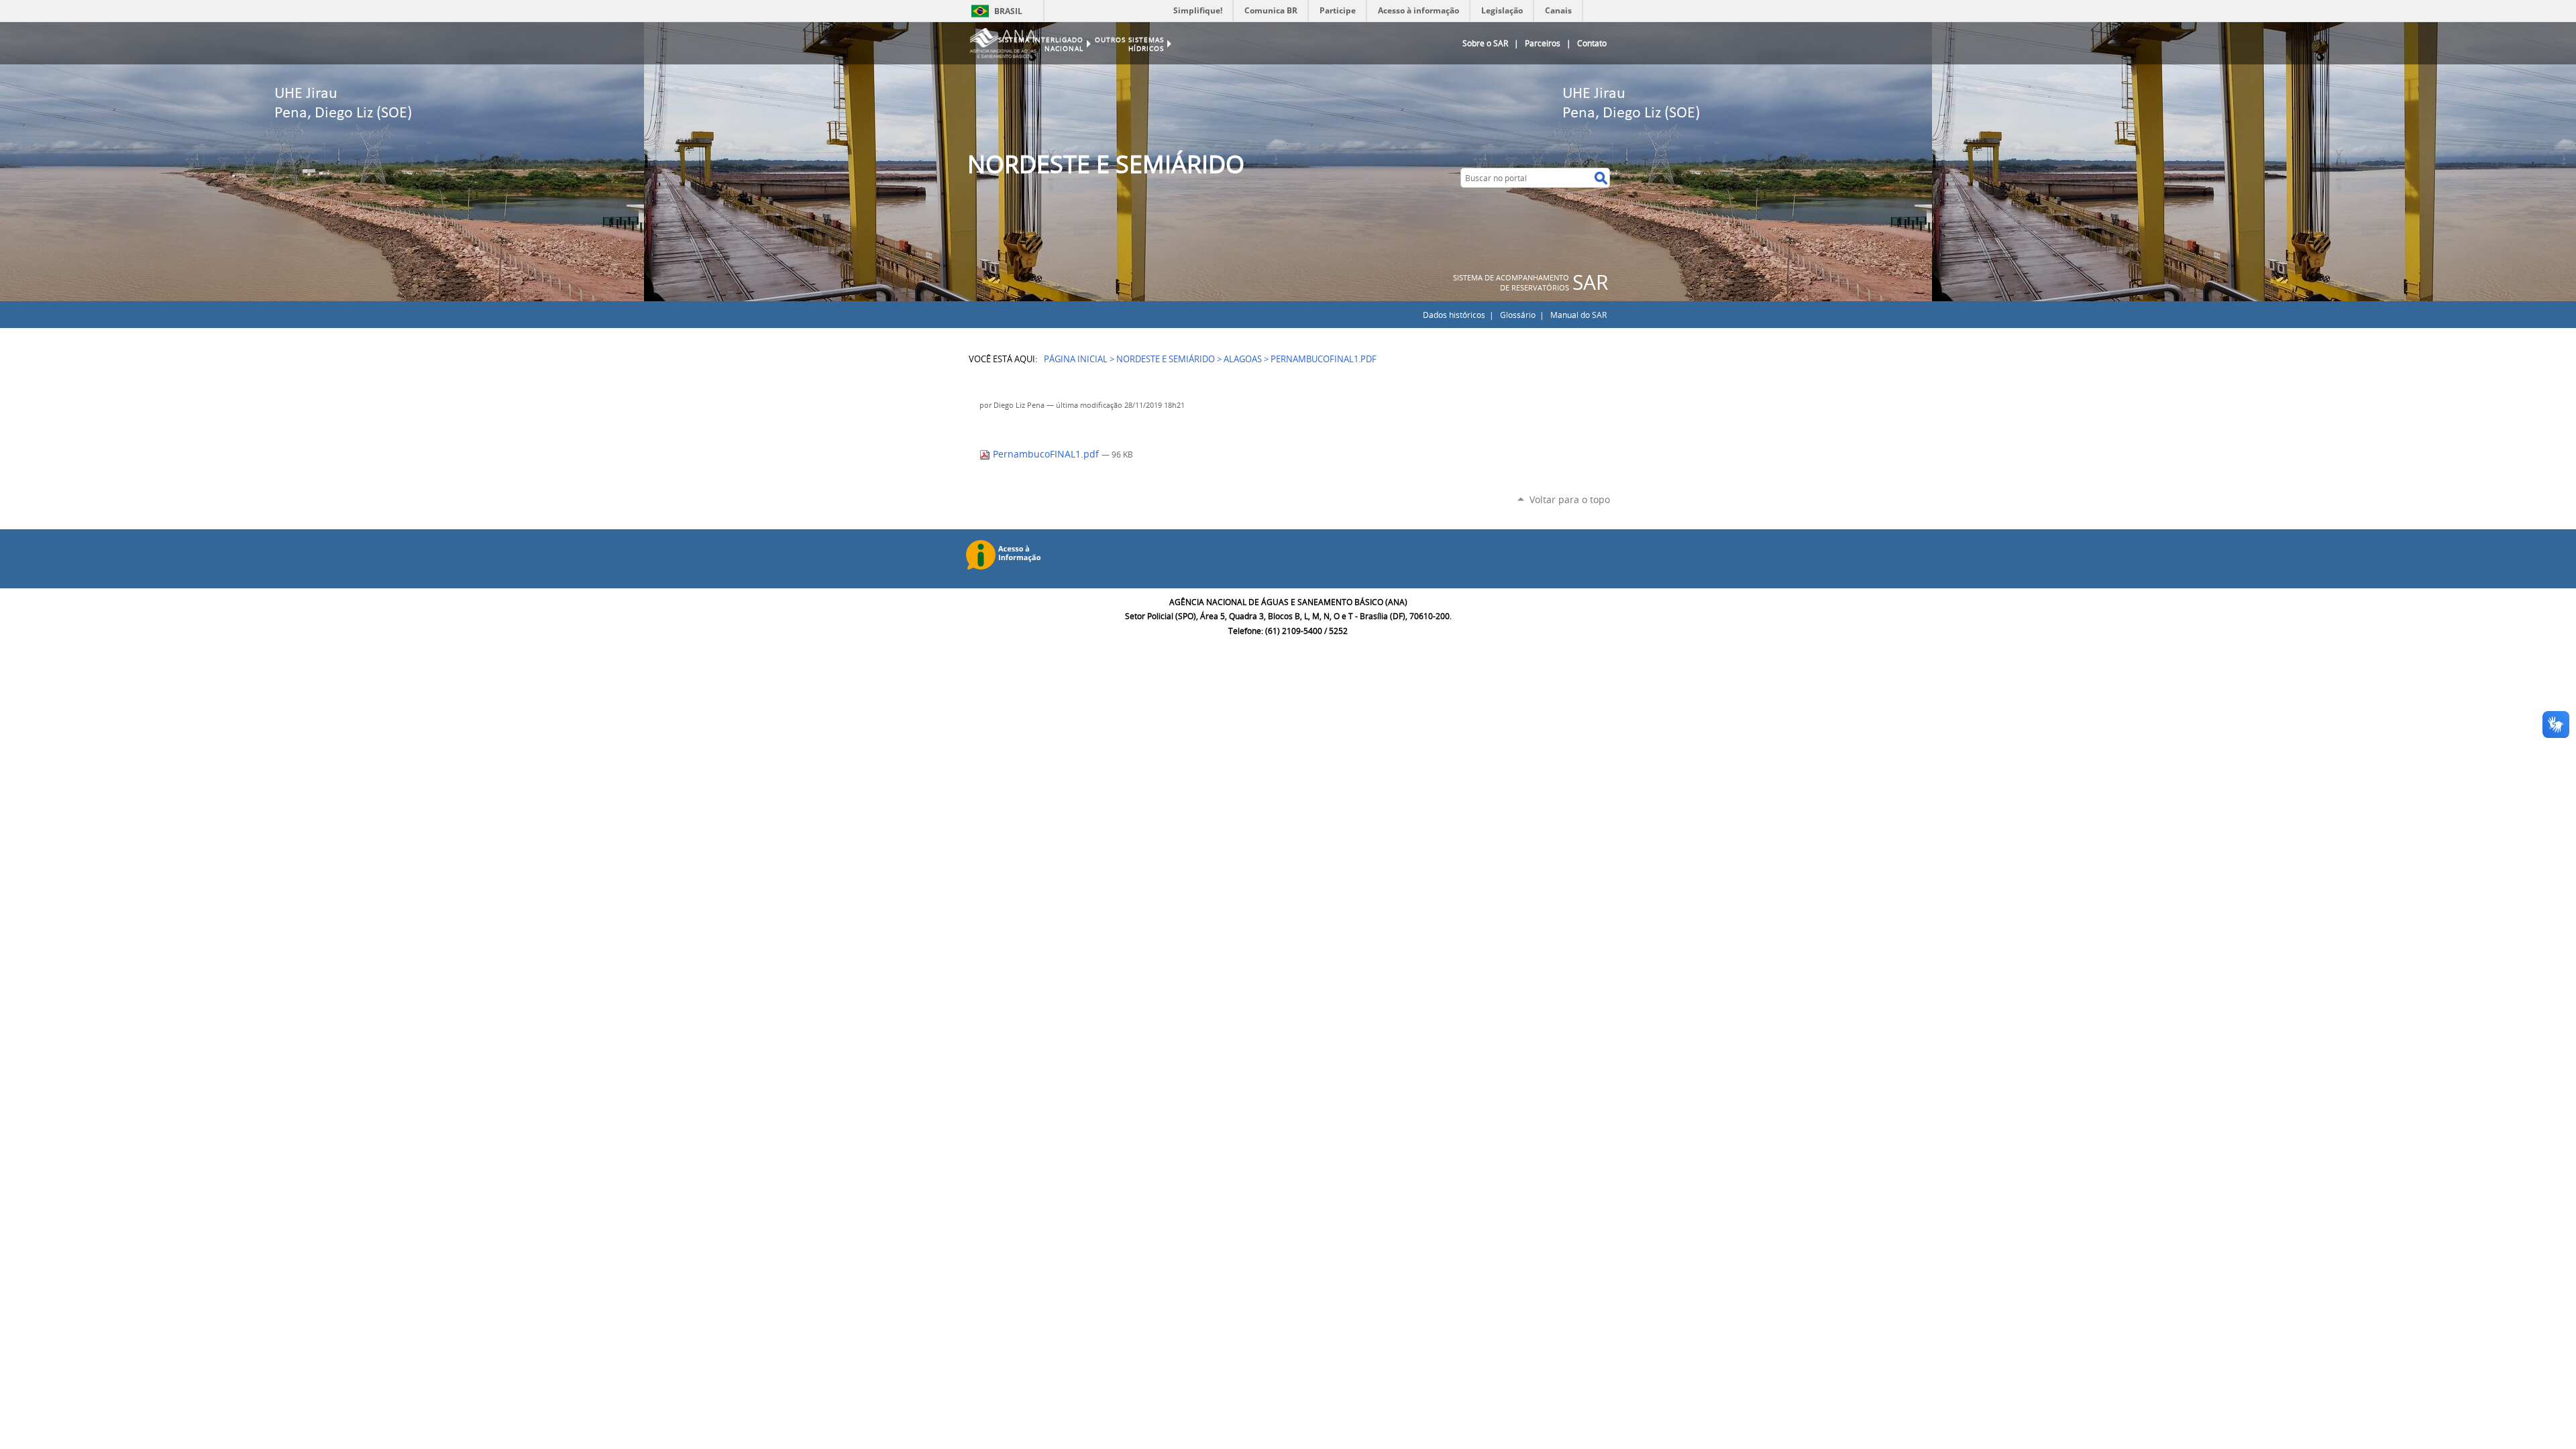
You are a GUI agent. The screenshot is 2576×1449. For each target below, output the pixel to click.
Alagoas (1243, 359)
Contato (1592, 43)
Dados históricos (1454, 315)
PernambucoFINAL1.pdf (1046, 454)
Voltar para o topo (1570, 499)
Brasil (1008, 11)
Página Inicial (1076, 359)
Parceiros (1543, 43)
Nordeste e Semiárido (1166, 359)
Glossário (1518, 315)
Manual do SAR (1578, 315)
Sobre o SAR (1485, 43)
